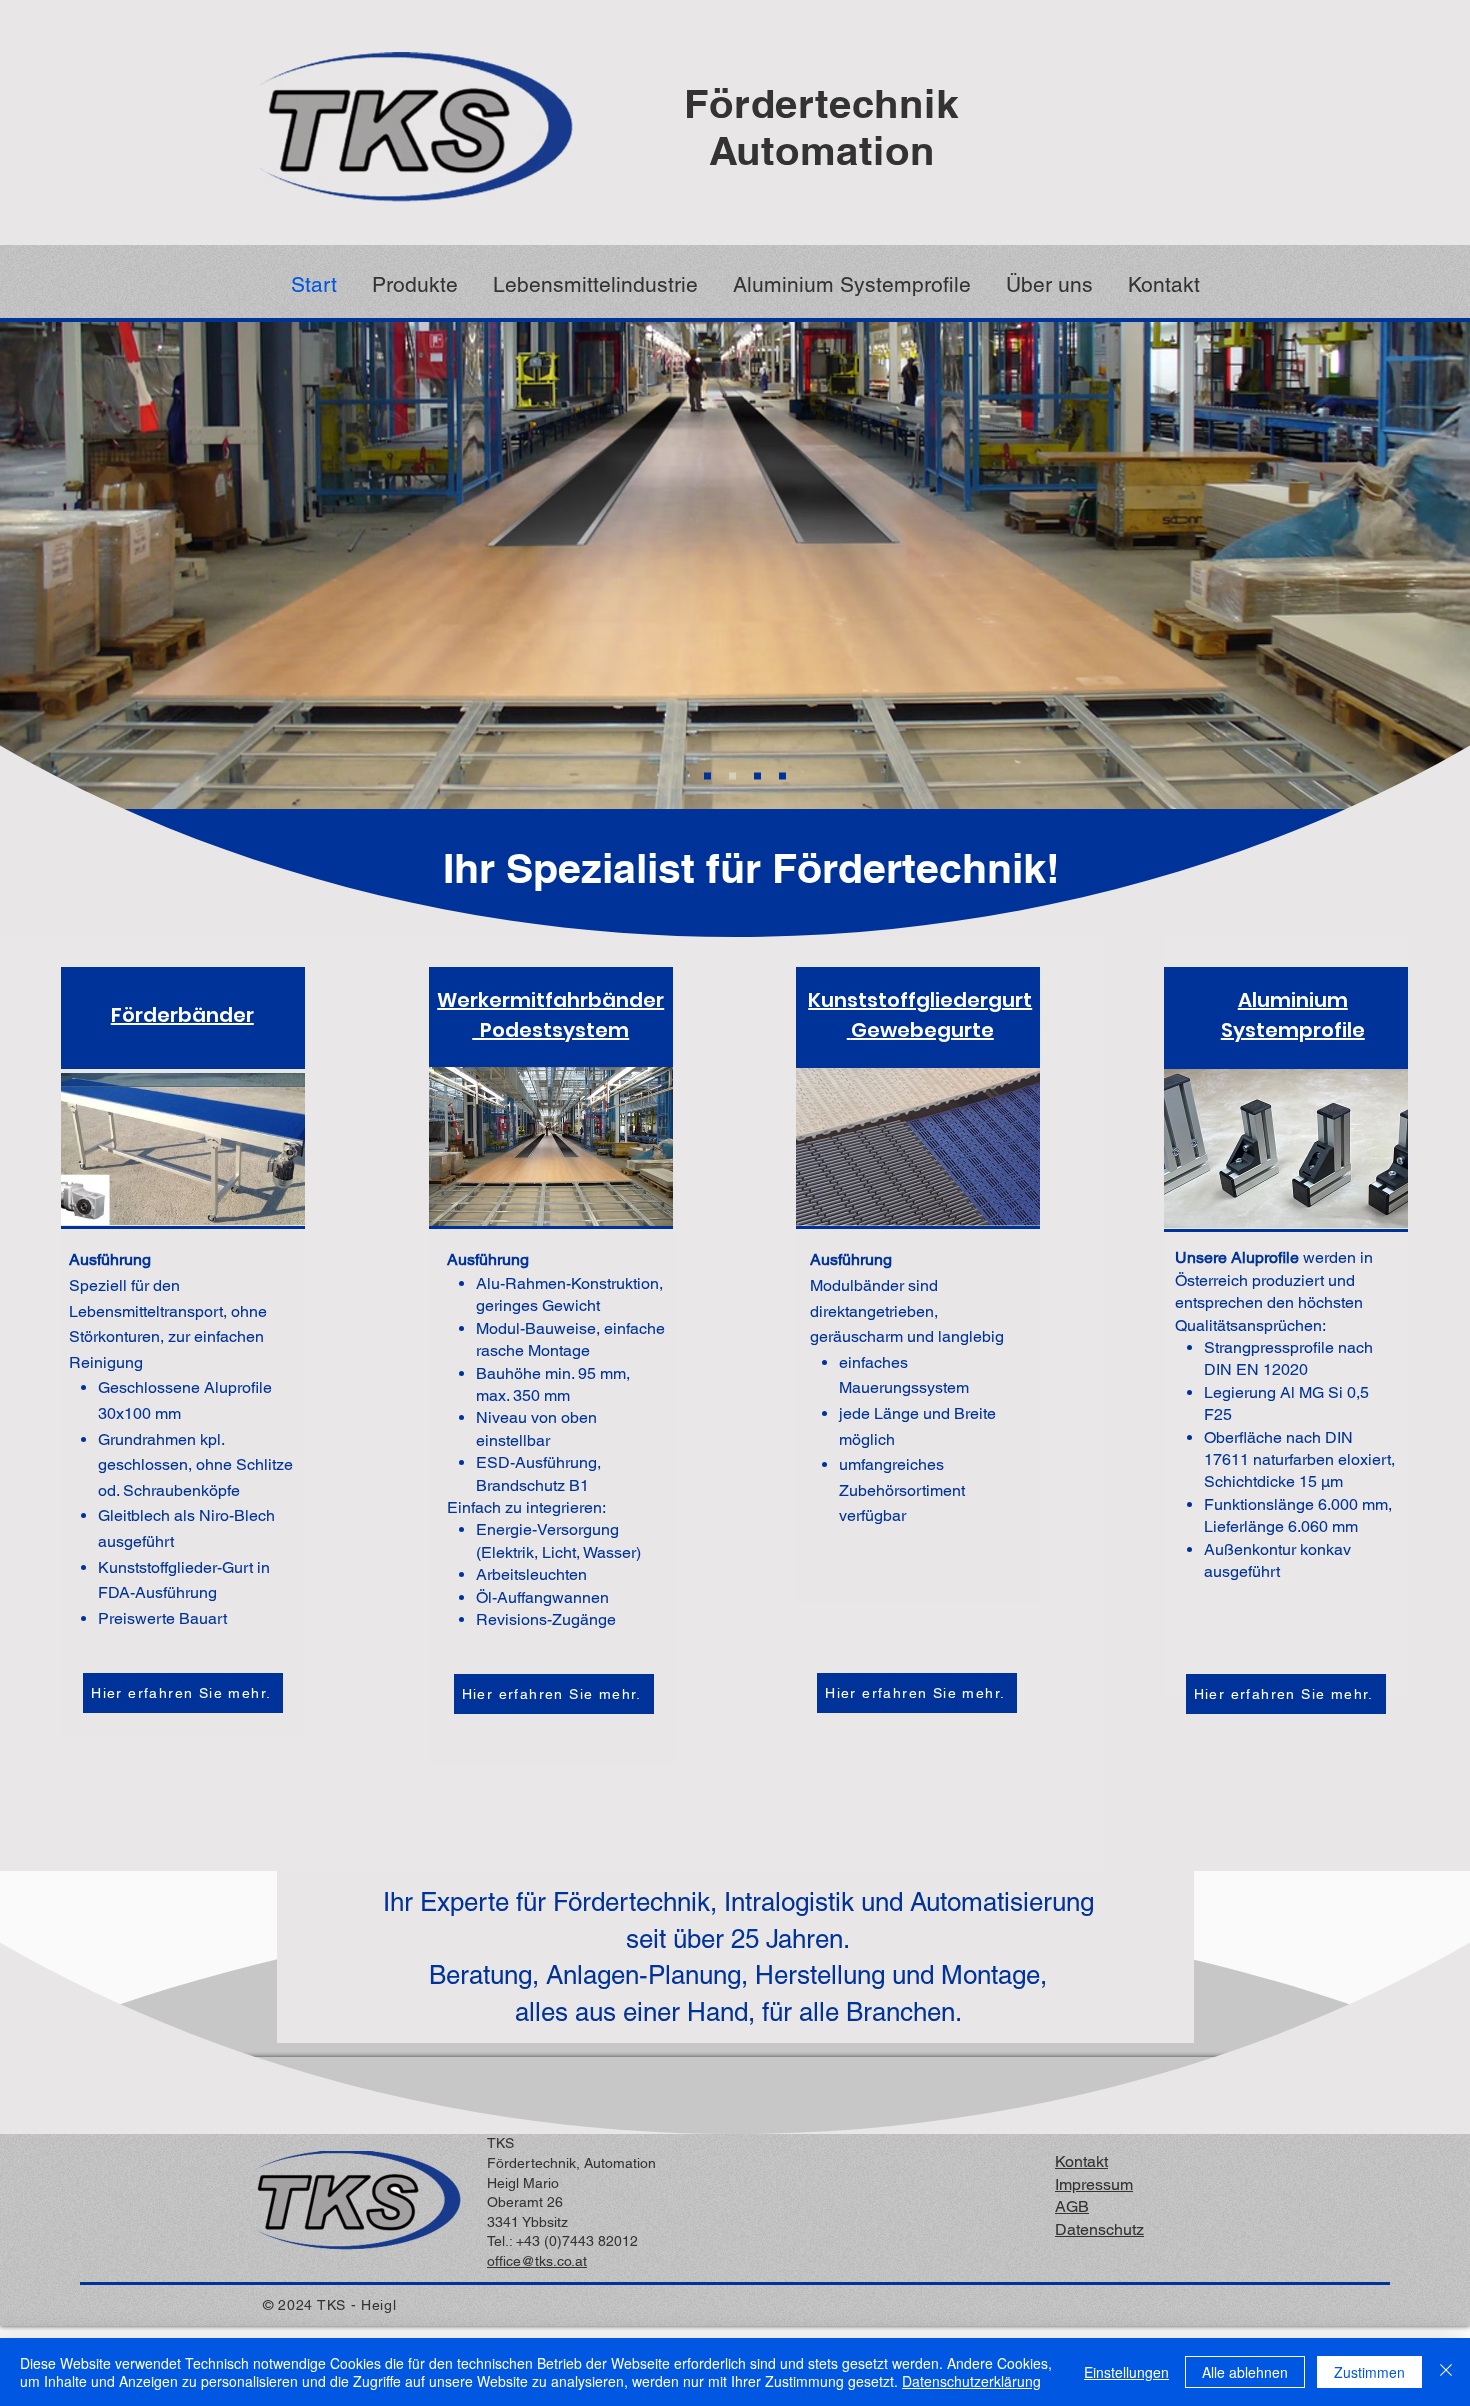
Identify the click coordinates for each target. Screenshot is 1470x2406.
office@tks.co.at (537, 2261)
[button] (414, 285)
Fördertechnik (821, 103)
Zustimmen (1369, 2372)
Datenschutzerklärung (971, 2381)
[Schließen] (1446, 2372)
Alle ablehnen (1245, 2372)
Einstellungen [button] (1126, 2372)
